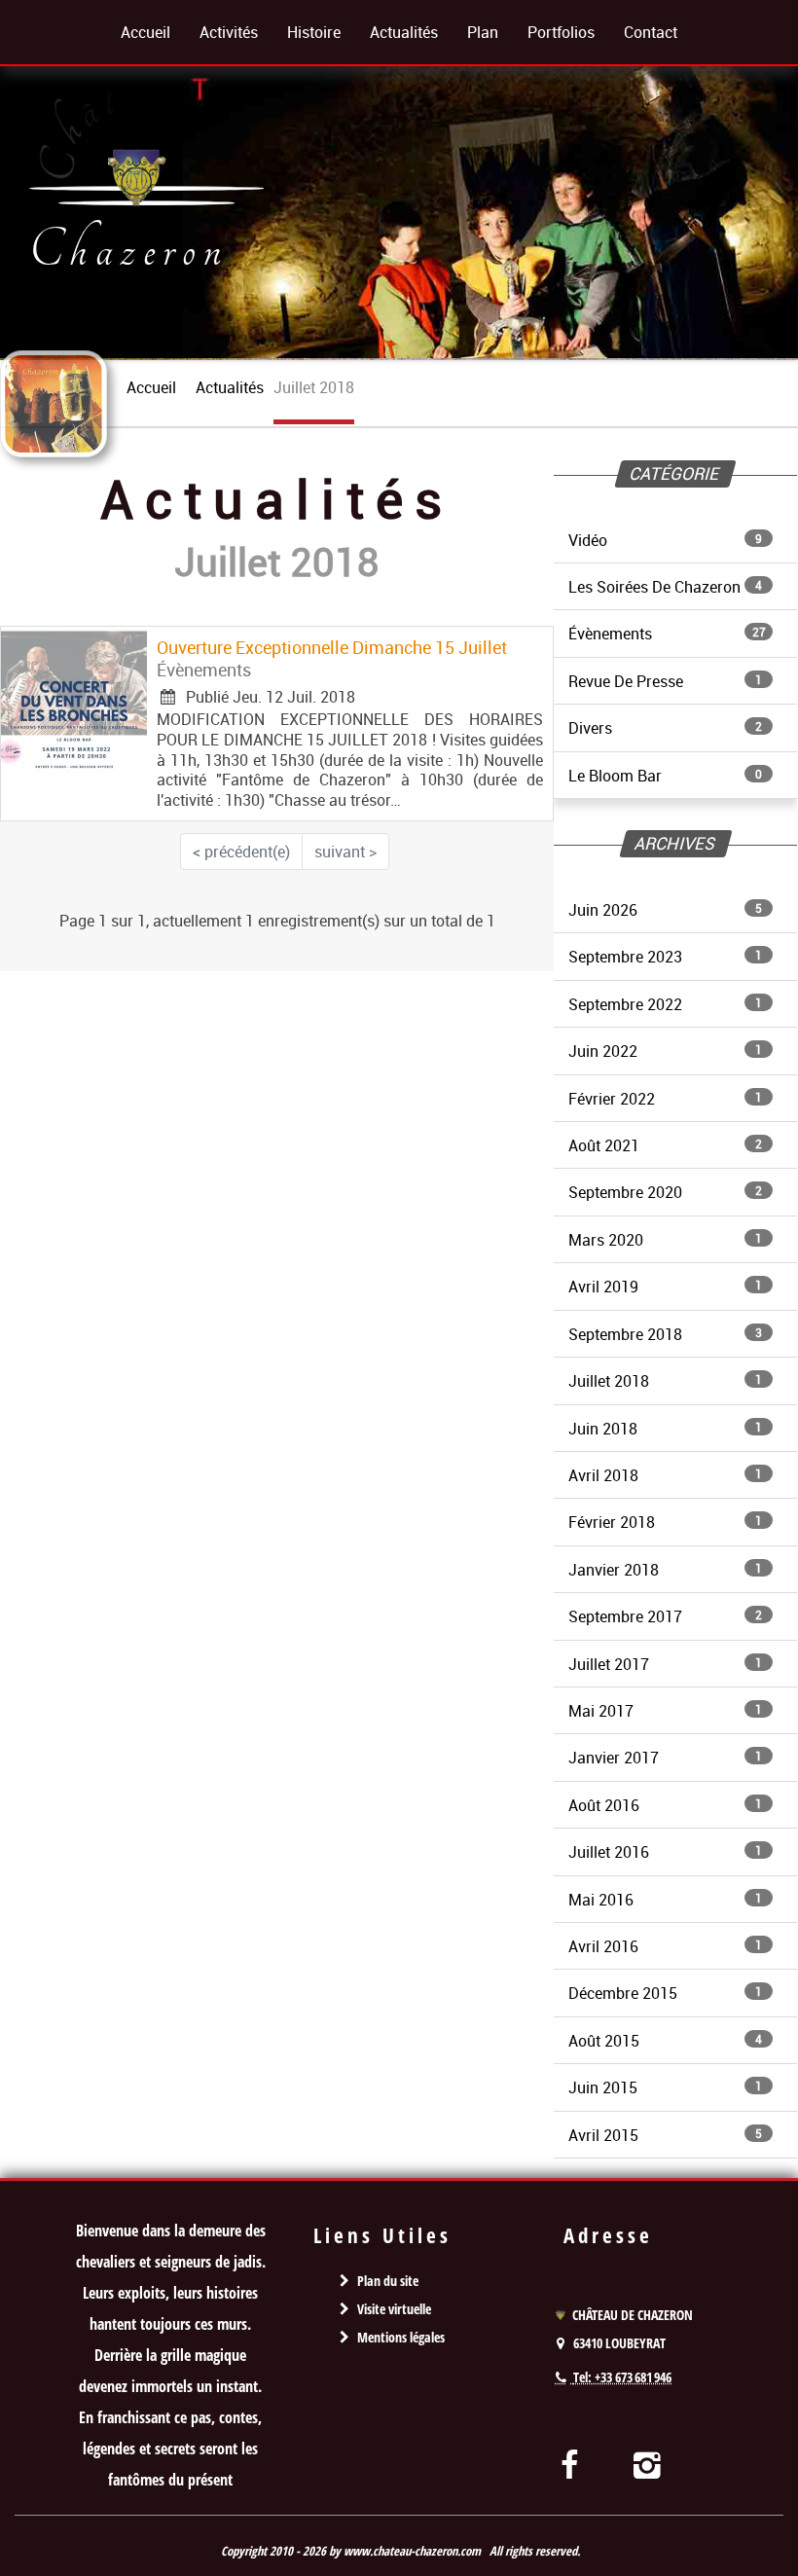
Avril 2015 (665, 2135)
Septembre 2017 (665, 1616)
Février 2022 (665, 1099)
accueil (151, 387)
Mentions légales (401, 2337)
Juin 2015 (665, 2087)
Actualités (230, 387)
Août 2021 (665, 1145)
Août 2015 (665, 2041)
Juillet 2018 (665, 1381)
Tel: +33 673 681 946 (622, 2377)
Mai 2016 (665, 1900)
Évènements (667, 634)
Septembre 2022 (665, 1004)
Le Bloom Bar (665, 776)
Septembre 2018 (665, 1334)
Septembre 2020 (665, 1192)
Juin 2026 (665, 910)
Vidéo (665, 540)
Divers (665, 728)
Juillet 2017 (665, 1664)
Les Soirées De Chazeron (665, 587)
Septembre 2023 (665, 957)
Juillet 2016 (665, 1852)
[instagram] (648, 2464)
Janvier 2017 (665, 1758)
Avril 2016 (665, 1946)
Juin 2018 (665, 1429)
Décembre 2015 (665, 1993)
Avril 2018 (665, 1475)
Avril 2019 (665, 1287)
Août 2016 (665, 1805)
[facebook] (569, 2464)
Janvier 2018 (665, 1570)
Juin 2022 (665, 1051)
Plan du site (388, 2281)
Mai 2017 (665, 1711)
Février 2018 (665, 1522)
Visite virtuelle (394, 2309)
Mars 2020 (665, 1240)
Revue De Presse (665, 681)
